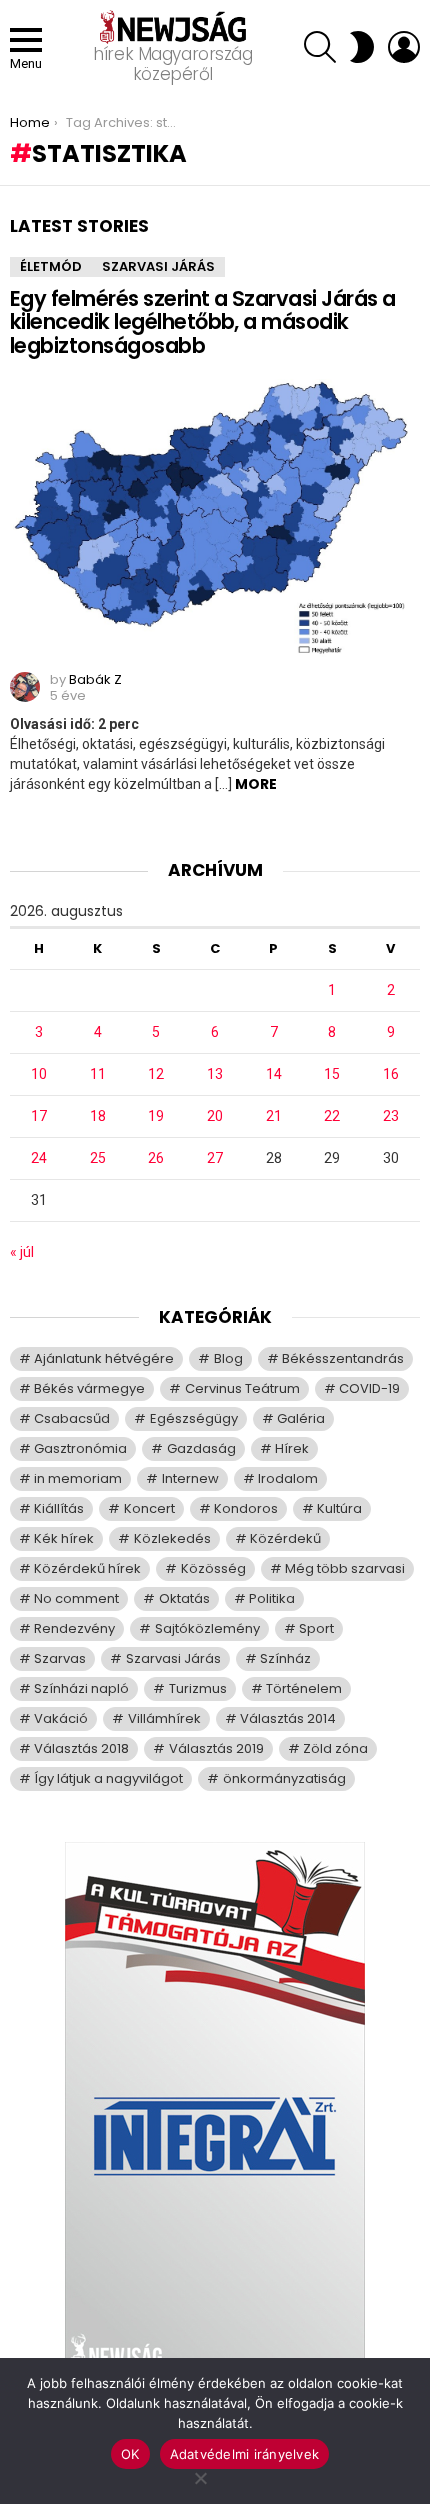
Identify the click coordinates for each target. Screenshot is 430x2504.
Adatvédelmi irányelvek (245, 2454)
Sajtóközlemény (207, 1628)
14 (274, 1074)
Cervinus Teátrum (242, 1388)
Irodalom (288, 1478)
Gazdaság (201, 1448)
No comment (76, 1598)
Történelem (304, 1688)
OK (130, 2454)
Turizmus (198, 1688)
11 (98, 1074)
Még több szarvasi (345, 1568)
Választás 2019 (216, 1748)
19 (156, 1116)
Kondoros (246, 1508)
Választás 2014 (288, 1718)
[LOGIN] (404, 47)
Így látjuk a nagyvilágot (108, 1778)
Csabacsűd (72, 1418)
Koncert (149, 1508)
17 (39, 1116)
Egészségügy (194, 1418)
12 (156, 1074)
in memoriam (78, 1478)
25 (98, 1158)
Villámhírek (164, 1718)
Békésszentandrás (343, 1358)
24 (39, 1158)
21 (274, 1116)
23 (391, 1116)
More (256, 784)
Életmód (51, 266)
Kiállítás (59, 1508)
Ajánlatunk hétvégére (104, 1358)
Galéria (301, 1418)
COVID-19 (369, 1388)
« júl (22, 1252)
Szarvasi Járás (158, 266)
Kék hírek (64, 1538)
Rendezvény (74, 1628)
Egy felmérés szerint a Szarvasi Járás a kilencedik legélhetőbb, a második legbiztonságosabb (203, 322)
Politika (272, 1598)
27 (215, 1158)
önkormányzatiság (284, 1778)
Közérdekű (285, 1538)
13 (215, 1074)
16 (391, 1074)
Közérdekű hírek (87, 1568)
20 (215, 1116)
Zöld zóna (335, 1748)
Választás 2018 (81, 1748)
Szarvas (60, 1658)
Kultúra (339, 1508)
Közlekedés (172, 1538)
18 (98, 1116)
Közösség (213, 1568)
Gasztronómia (80, 1448)
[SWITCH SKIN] (362, 47)
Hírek (292, 1448)
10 (39, 1074)
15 (332, 1074)
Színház (285, 1658)
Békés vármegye (89, 1388)
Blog (228, 1358)
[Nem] (200, 2475)
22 (332, 1116)
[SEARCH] (320, 47)
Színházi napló (81, 1688)
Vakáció (61, 1718)
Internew (190, 1478)
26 (156, 1158)
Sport (316, 1628)
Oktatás (184, 1598)
